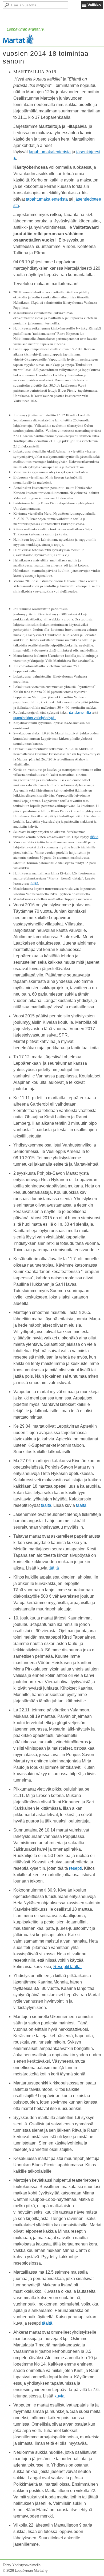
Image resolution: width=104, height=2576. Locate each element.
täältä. (82, 1505)
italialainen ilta (80, 712)
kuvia (59, 2396)
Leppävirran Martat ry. (26, 29)
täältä (94, 837)
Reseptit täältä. (67, 1967)
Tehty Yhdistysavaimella (22, 2565)
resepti (75, 1868)
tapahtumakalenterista (50, 152)
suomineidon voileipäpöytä (34, 718)
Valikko (94, 5)
